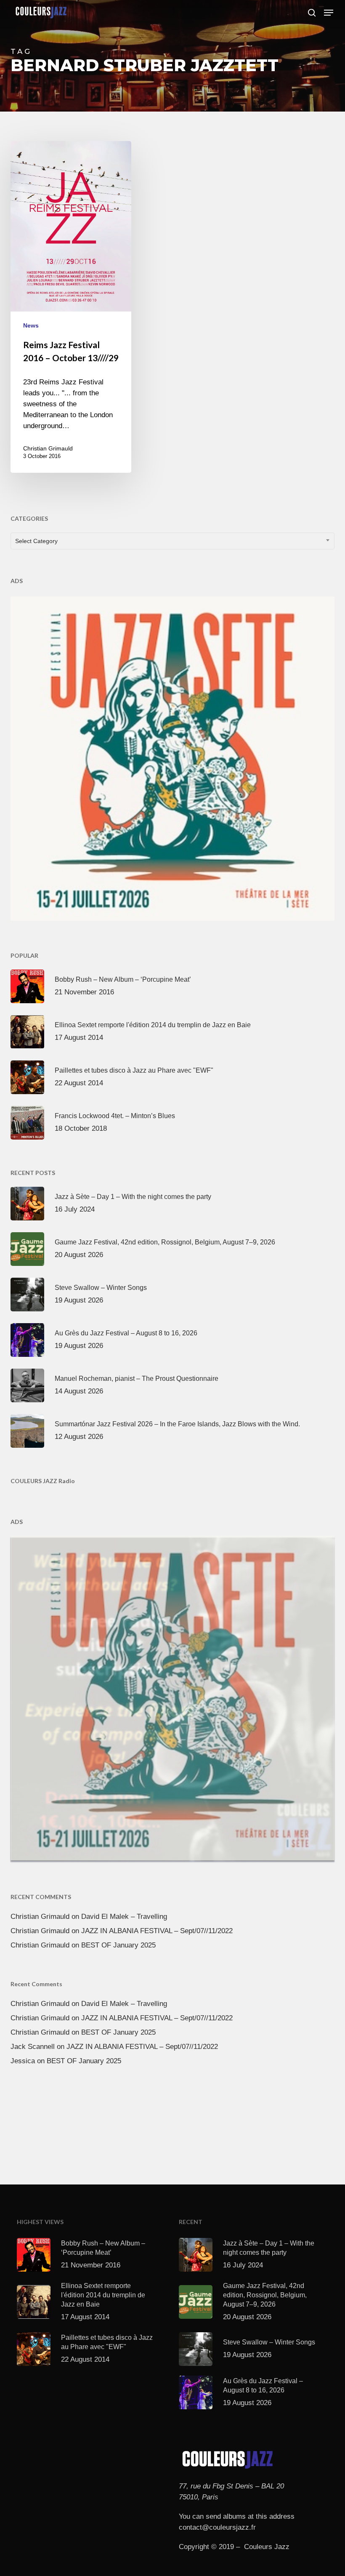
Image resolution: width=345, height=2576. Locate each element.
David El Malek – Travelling (124, 1917)
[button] (329, 13)
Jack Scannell (33, 2047)
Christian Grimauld (48, 448)
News (31, 325)
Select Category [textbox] (36, 541)
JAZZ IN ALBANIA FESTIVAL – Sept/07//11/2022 (157, 1931)
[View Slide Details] (173, 757)
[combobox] (173, 541)
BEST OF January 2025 (118, 1945)
